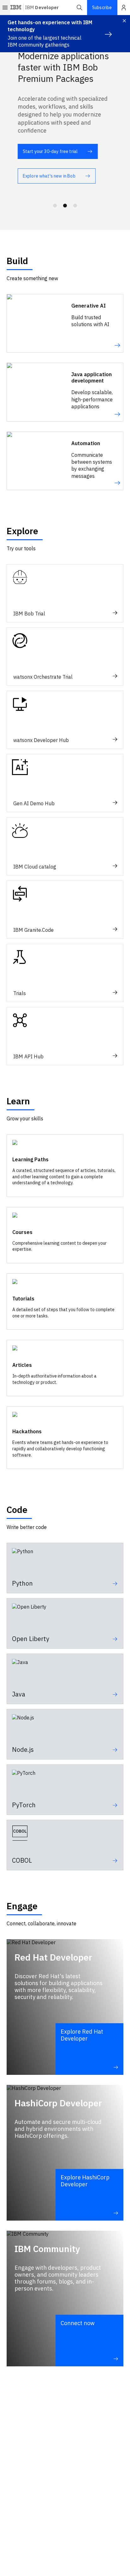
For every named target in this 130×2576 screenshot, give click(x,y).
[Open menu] (5, 8)
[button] (80, 8)
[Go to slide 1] (55, 206)
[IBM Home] (16, 8)
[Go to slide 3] (75, 206)
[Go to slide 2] (65, 206)
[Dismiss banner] (124, 21)
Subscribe (102, 8)
